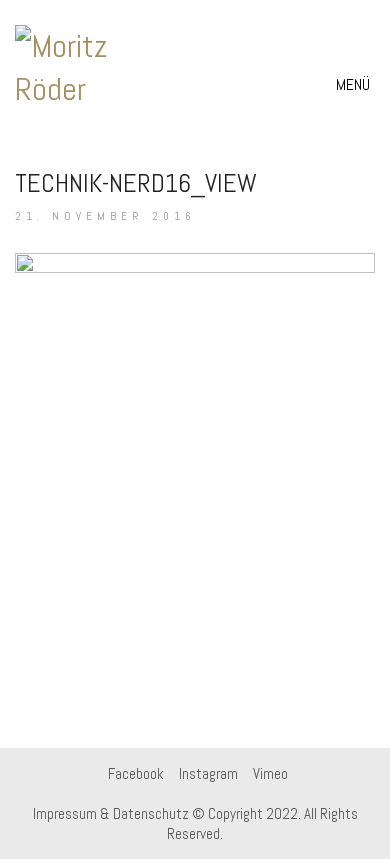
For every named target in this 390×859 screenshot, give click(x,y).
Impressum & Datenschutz (111, 813)
